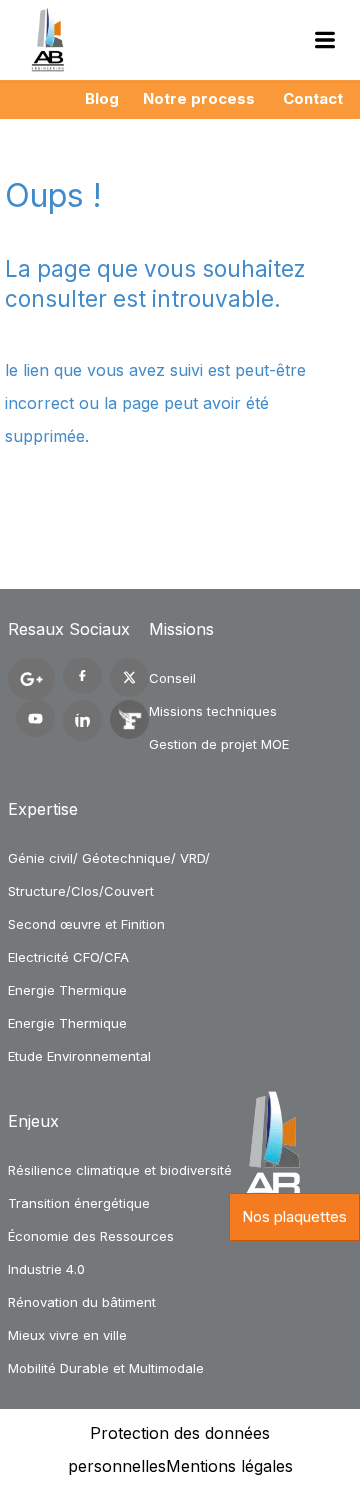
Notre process (199, 98)
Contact (313, 98)
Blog (102, 98)
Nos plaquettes (294, 1216)
